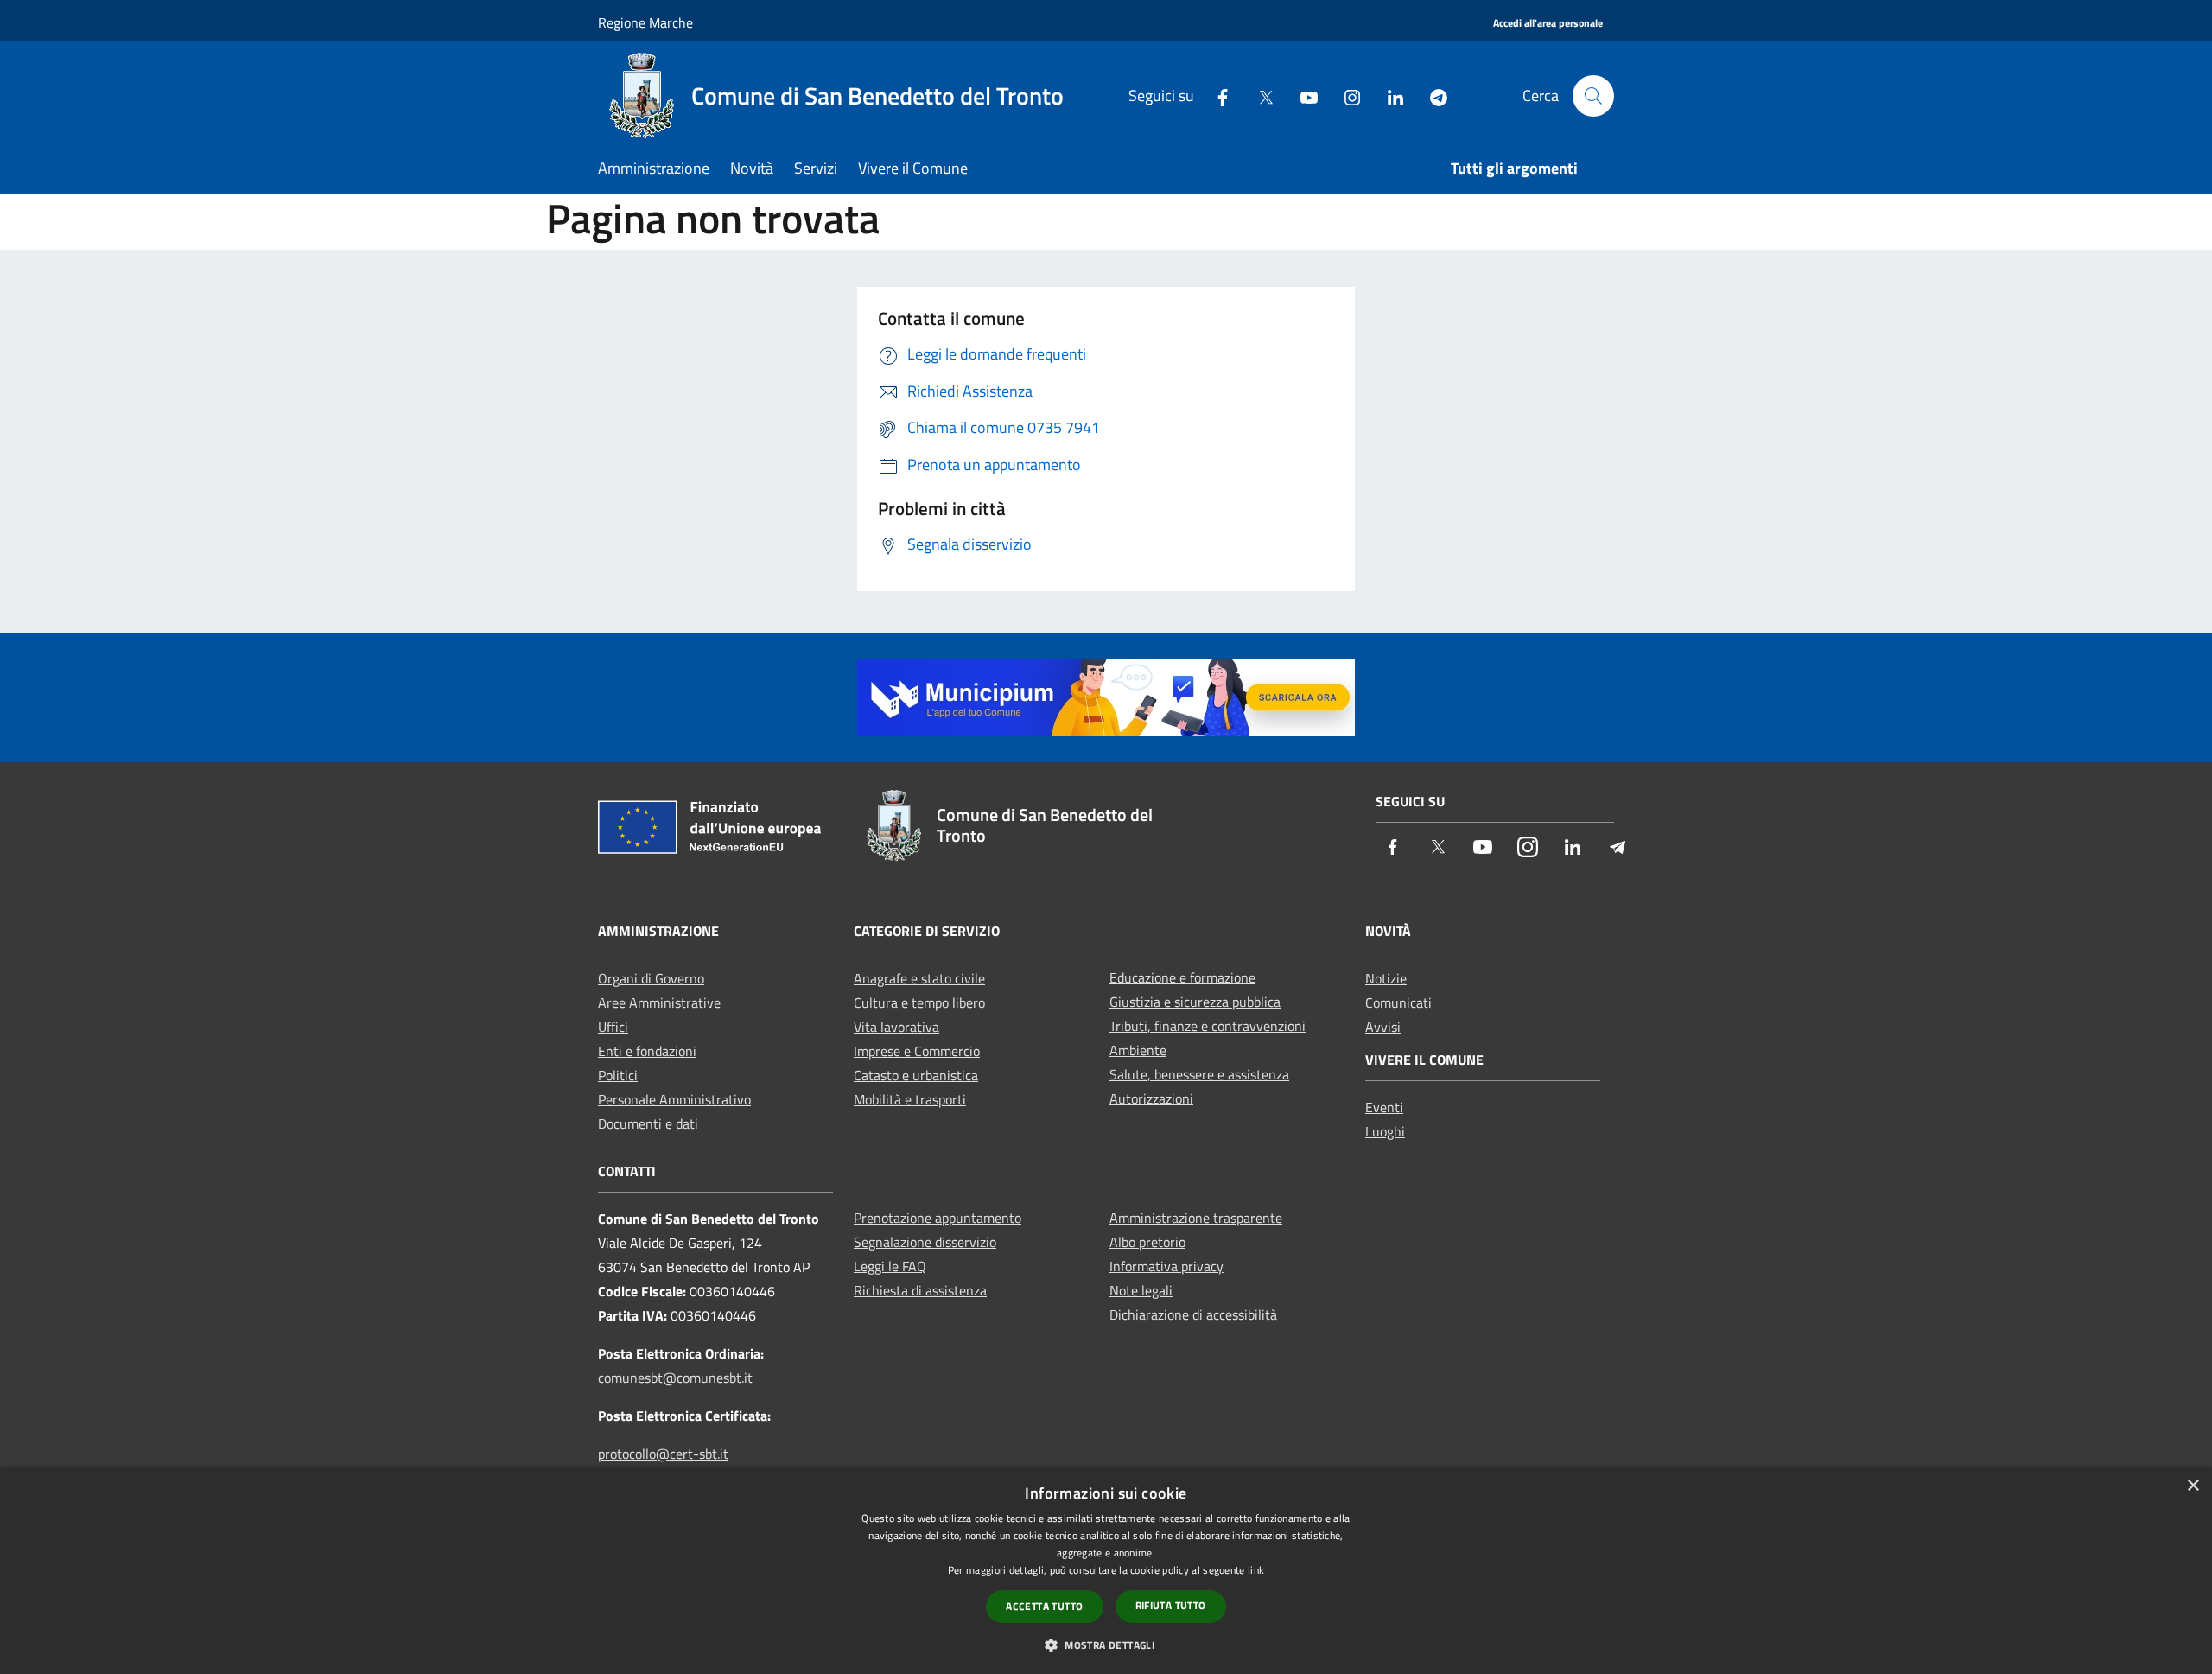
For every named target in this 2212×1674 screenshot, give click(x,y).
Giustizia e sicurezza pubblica (1195, 1002)
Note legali (1141, 1290)
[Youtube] (1302, 95)
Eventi (1384, 1107)
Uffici (613, 1027)
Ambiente (1138, 1050)
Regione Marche (645, 22)
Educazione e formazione (1182, 977)
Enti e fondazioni (647, 1051)
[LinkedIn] (1389, 95)
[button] (1106, 1645)
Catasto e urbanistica (916, 1075)
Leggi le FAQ (890, 1266)
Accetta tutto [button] (1044, 1606)
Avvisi (1383, 1027)
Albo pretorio (1147, 1242)
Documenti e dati (648, 1123)
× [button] (2193, 1486)
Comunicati (1398, 1002)
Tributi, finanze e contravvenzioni (1208, 1026)
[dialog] (1106, 1571)
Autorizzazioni (1151, 1098)
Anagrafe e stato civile (919, 978)
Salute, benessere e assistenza (1199, 1074)
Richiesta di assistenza (920, 1290)
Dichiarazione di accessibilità (1193, 1314)
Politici (618, 1075)
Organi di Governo (651, 978)
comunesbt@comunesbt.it (675, 1378)
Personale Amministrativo (674, 1099)
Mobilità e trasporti (910, 1099)
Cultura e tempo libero (919, 1002)
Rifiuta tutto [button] (1171, 1605)
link (1256, 1570)
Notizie (1386, 978)
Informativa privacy (1166, 1266)
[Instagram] (1345, 95)
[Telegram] (1432, 95)
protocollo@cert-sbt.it (663, 1454)
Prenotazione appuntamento (938, 1218)
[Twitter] (1259, 95)
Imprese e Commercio (917, 1051)
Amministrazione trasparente (1196, 1218)
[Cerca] (1593, 96)
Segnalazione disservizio (925, 1242)
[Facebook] (1216, 95)
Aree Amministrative (659, 1002)
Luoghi (1385, 1131)
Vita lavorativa (896, 1027)
